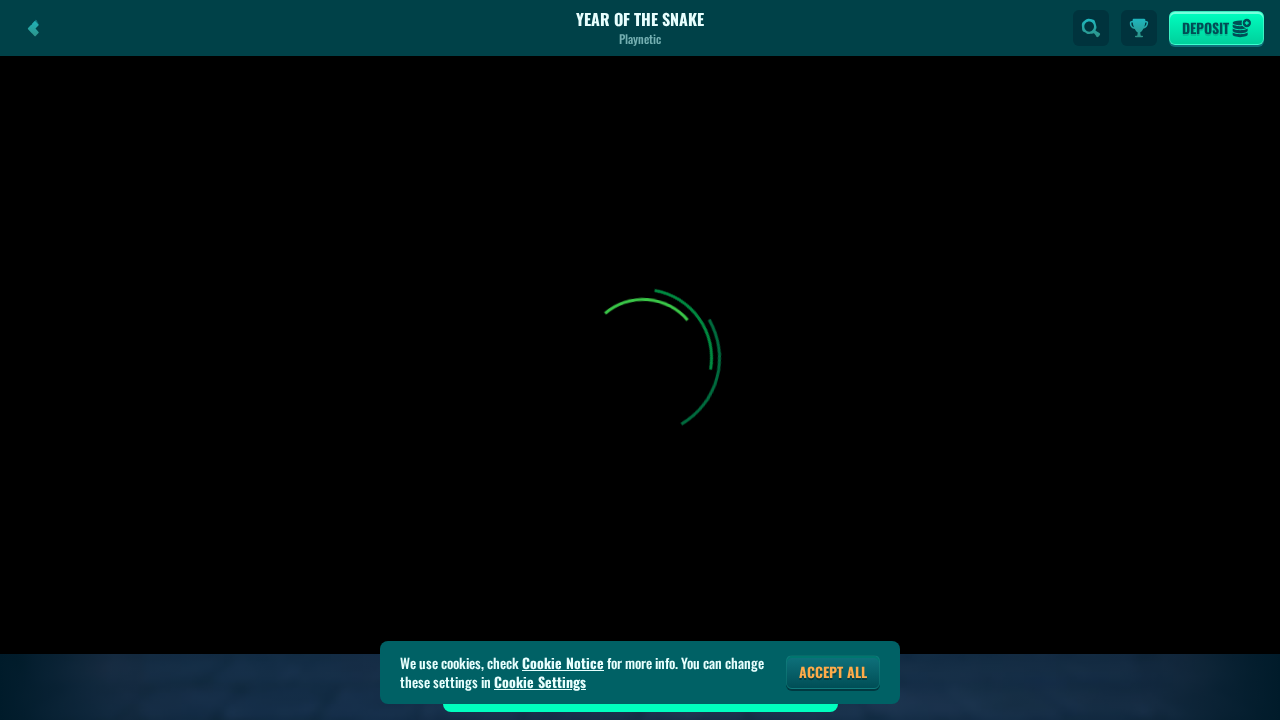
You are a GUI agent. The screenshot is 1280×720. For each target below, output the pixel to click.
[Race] (1139, 28)
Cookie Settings (540, 682)
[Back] (34, 28)
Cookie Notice (563, 663)
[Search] (1091, 28)
